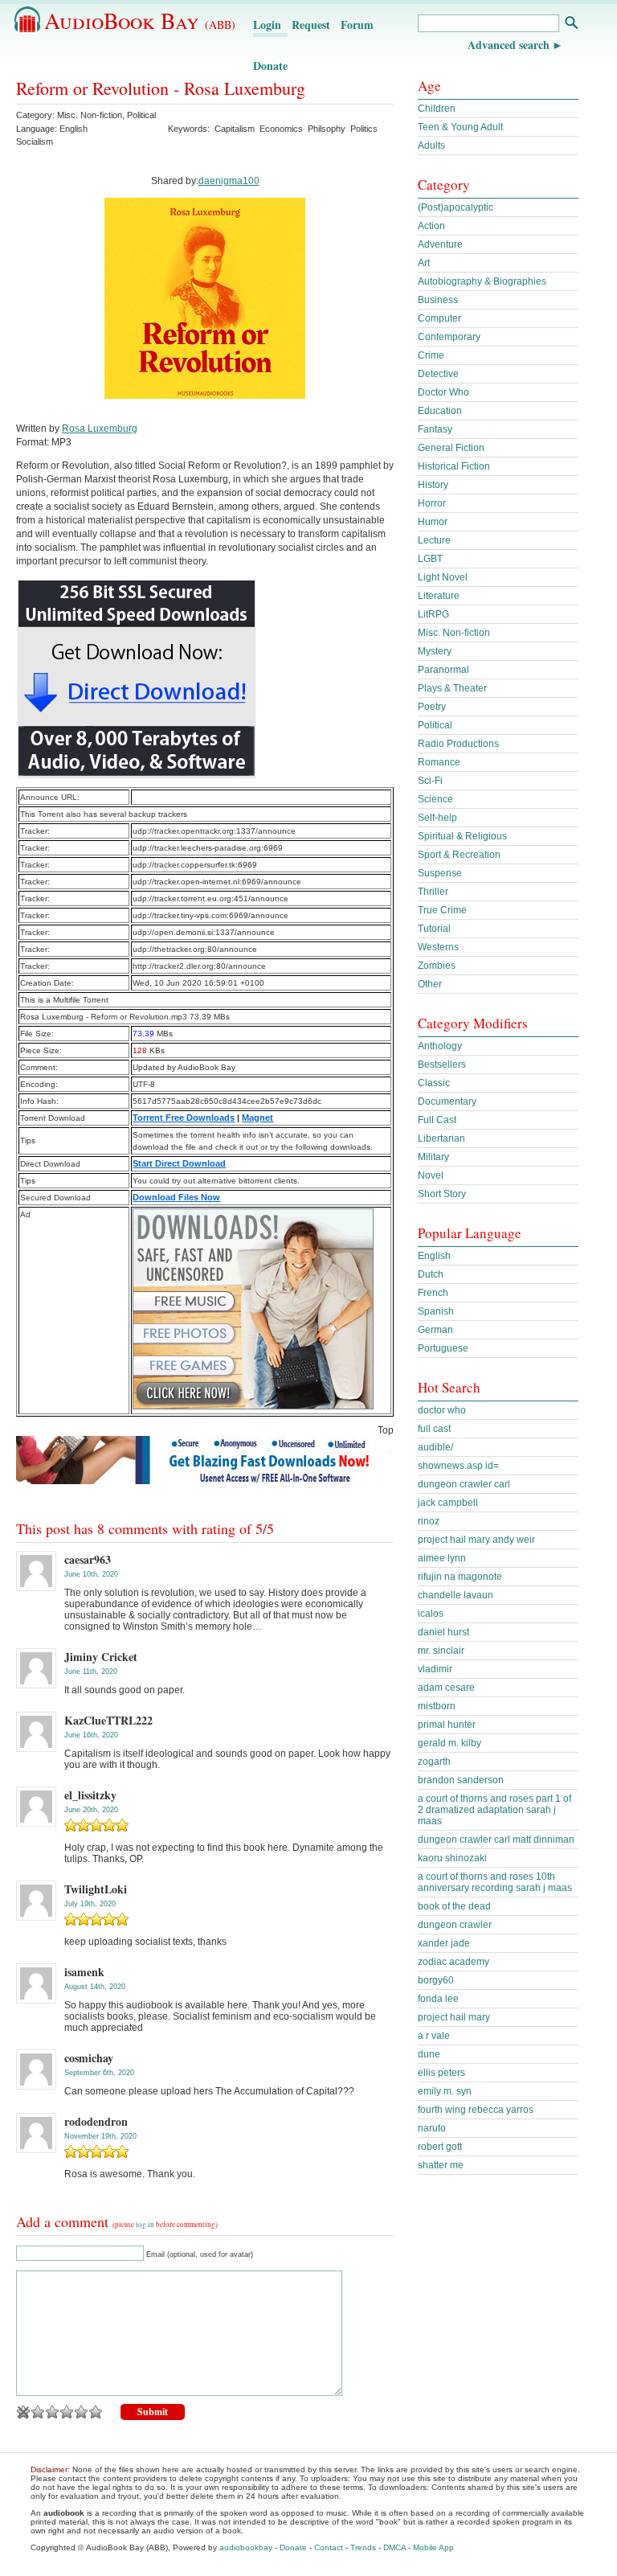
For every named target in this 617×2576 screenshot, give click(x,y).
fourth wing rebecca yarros (476, 2110)
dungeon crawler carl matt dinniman (496, 1840)
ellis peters (441, 2073)
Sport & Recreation (459, 855)
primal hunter (447, 1725)
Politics (364, 129)
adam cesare (446, 1688)
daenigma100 (229, 181)
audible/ (435, 1447)
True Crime (442, 910)
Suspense (440, 873)
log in (145, 2225)
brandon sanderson (461, 1780)
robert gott (440, 2147)
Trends (363, 2547)
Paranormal (443, 670)
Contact (329, 2547)
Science (435, 799)
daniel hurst (443, 1632)
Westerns (438, 947)
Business (438, 300)
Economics (281, 129)
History (433, 485)
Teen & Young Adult (460, 127)
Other (430, 984)
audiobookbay (246, 2547)
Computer (439, 318)
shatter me (441, 2165)
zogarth (434, 1762)
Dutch (431, 1274)
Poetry (432, 707)
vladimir (435, 1669)
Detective (438, 374)
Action (431, 226)
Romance (439, 762)
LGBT (430, 559)
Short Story (442, 1194)
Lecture (434, 540)
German (435, 1330)
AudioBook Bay (140, 20)
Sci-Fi (430, 781)
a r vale (434, 2036)
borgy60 (436, 1980)
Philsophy (327, 129)
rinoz (429, 1521)
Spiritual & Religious (462, 836)
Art (424, 263)
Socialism (35, 142)
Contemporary (449, 337)
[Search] (571, 25)
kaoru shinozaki (452, 1858)
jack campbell (448, 1503)
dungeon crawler (455, 1925)
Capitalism (235, 129)
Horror (432, 503)
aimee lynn (442, 1558)
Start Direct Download (179, 1163)
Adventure (440, 244)
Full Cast (437, 1120)
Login (267, 25)
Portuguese (443, 1348)
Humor (433, 522)
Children (437, 109)
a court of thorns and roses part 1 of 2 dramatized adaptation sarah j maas (494, 1810)
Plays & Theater (452, 688)
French (433, 1293)
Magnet (257, 1118)
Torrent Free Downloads (184, 1118)
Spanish (436, 1311)
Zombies (437, 966)
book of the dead (454, 1906)
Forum (357, 25)
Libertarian (441, 1138)
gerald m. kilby (449, 1743)
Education (440, 411)
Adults (431, 146)
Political (141, 115)
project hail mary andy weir (476, 1540)
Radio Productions (458, 744)
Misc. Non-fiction (90, 115)
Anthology (440, 1046)
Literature (439, 596)
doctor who (442, 1410)
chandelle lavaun (456, 1595)
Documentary (447, 1101)
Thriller (433, 892)
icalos (431, 1614)
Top (386, 1430)
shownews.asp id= (458, 1466)
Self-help (437, 818)
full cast (434, 1429)
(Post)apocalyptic (456, 207)
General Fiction (451, 448)
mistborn (437, 1706)
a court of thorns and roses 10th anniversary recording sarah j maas (495, 1882)
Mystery (435, 651)
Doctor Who (443, 392)
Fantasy (435, 429)
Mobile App (433, 2547)
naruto (432, 2128)
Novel (431, 1175)
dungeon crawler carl (464, 1484)
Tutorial (434, 929)
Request (311, 25)
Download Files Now (176, 1197)
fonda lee (438, 1999)
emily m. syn (445, 2091)
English (434, 1256)
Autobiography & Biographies (482, 281)
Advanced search (509, 45)
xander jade (444, 1943)
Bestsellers (442, 1064)
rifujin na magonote (460, 1577)
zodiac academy (454, 1962)
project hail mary (454, 2017)
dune (429, 2054)
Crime (431, 355)
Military (433, 1157)
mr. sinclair (441, 1651)
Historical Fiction (454, 466)
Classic (434, 1083)
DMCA (394, 2547)
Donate (270, 66)
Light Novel (443, 577)
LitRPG (433, 614)
